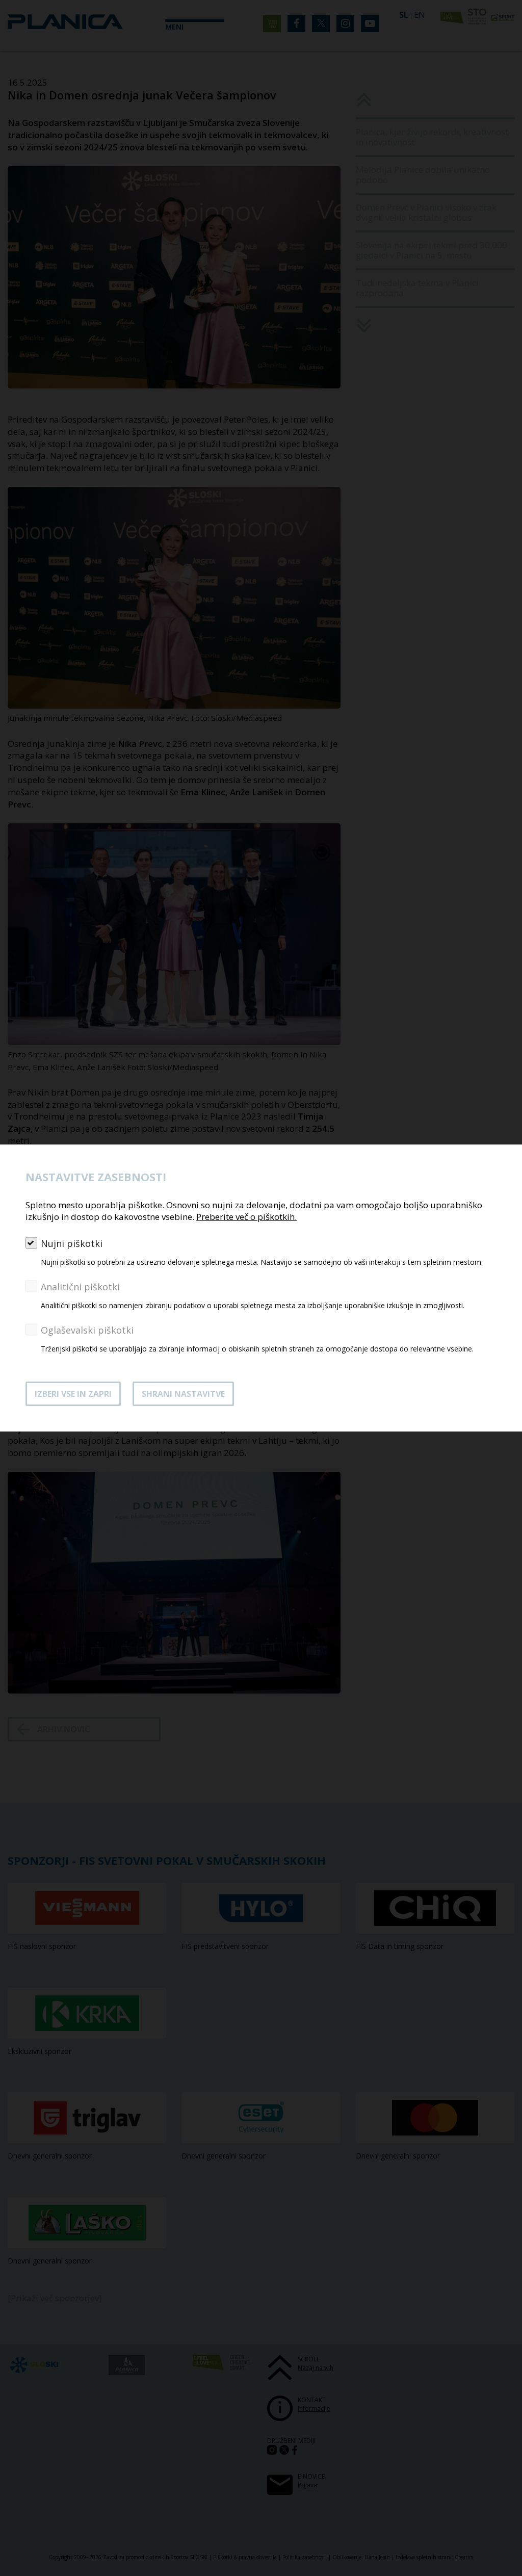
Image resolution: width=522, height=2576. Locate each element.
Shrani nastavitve (183, 1394)
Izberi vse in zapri (73, 1394)
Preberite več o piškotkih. (246, 1217)
